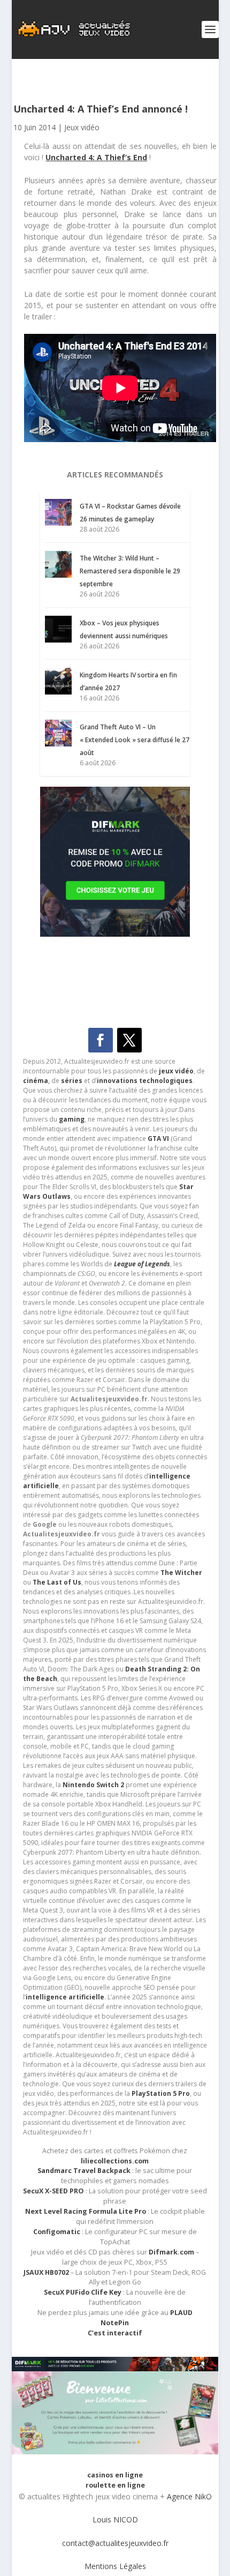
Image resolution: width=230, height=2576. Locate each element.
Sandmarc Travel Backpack (84, 2171)
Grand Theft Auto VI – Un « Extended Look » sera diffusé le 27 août (135, 740)
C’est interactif (115, 2333)
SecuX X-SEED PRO (53, 2191)
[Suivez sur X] (129, 1040)
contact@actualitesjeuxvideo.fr (115, 2543)
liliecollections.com (115, 2161)
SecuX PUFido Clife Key (83, 2292)
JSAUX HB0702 (46, 2272)
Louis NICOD (115, 2519)
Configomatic (57, 2232)
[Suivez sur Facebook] (101, 1040)
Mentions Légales (115, 2566)
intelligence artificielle (65, 1997)
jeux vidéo (176, 1071)
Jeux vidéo (82, 127)
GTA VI (158, 1138)
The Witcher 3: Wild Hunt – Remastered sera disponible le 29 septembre (130, 571)
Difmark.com (171, 2252)
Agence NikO (189, 2496)
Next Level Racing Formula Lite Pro (86, 2211)
